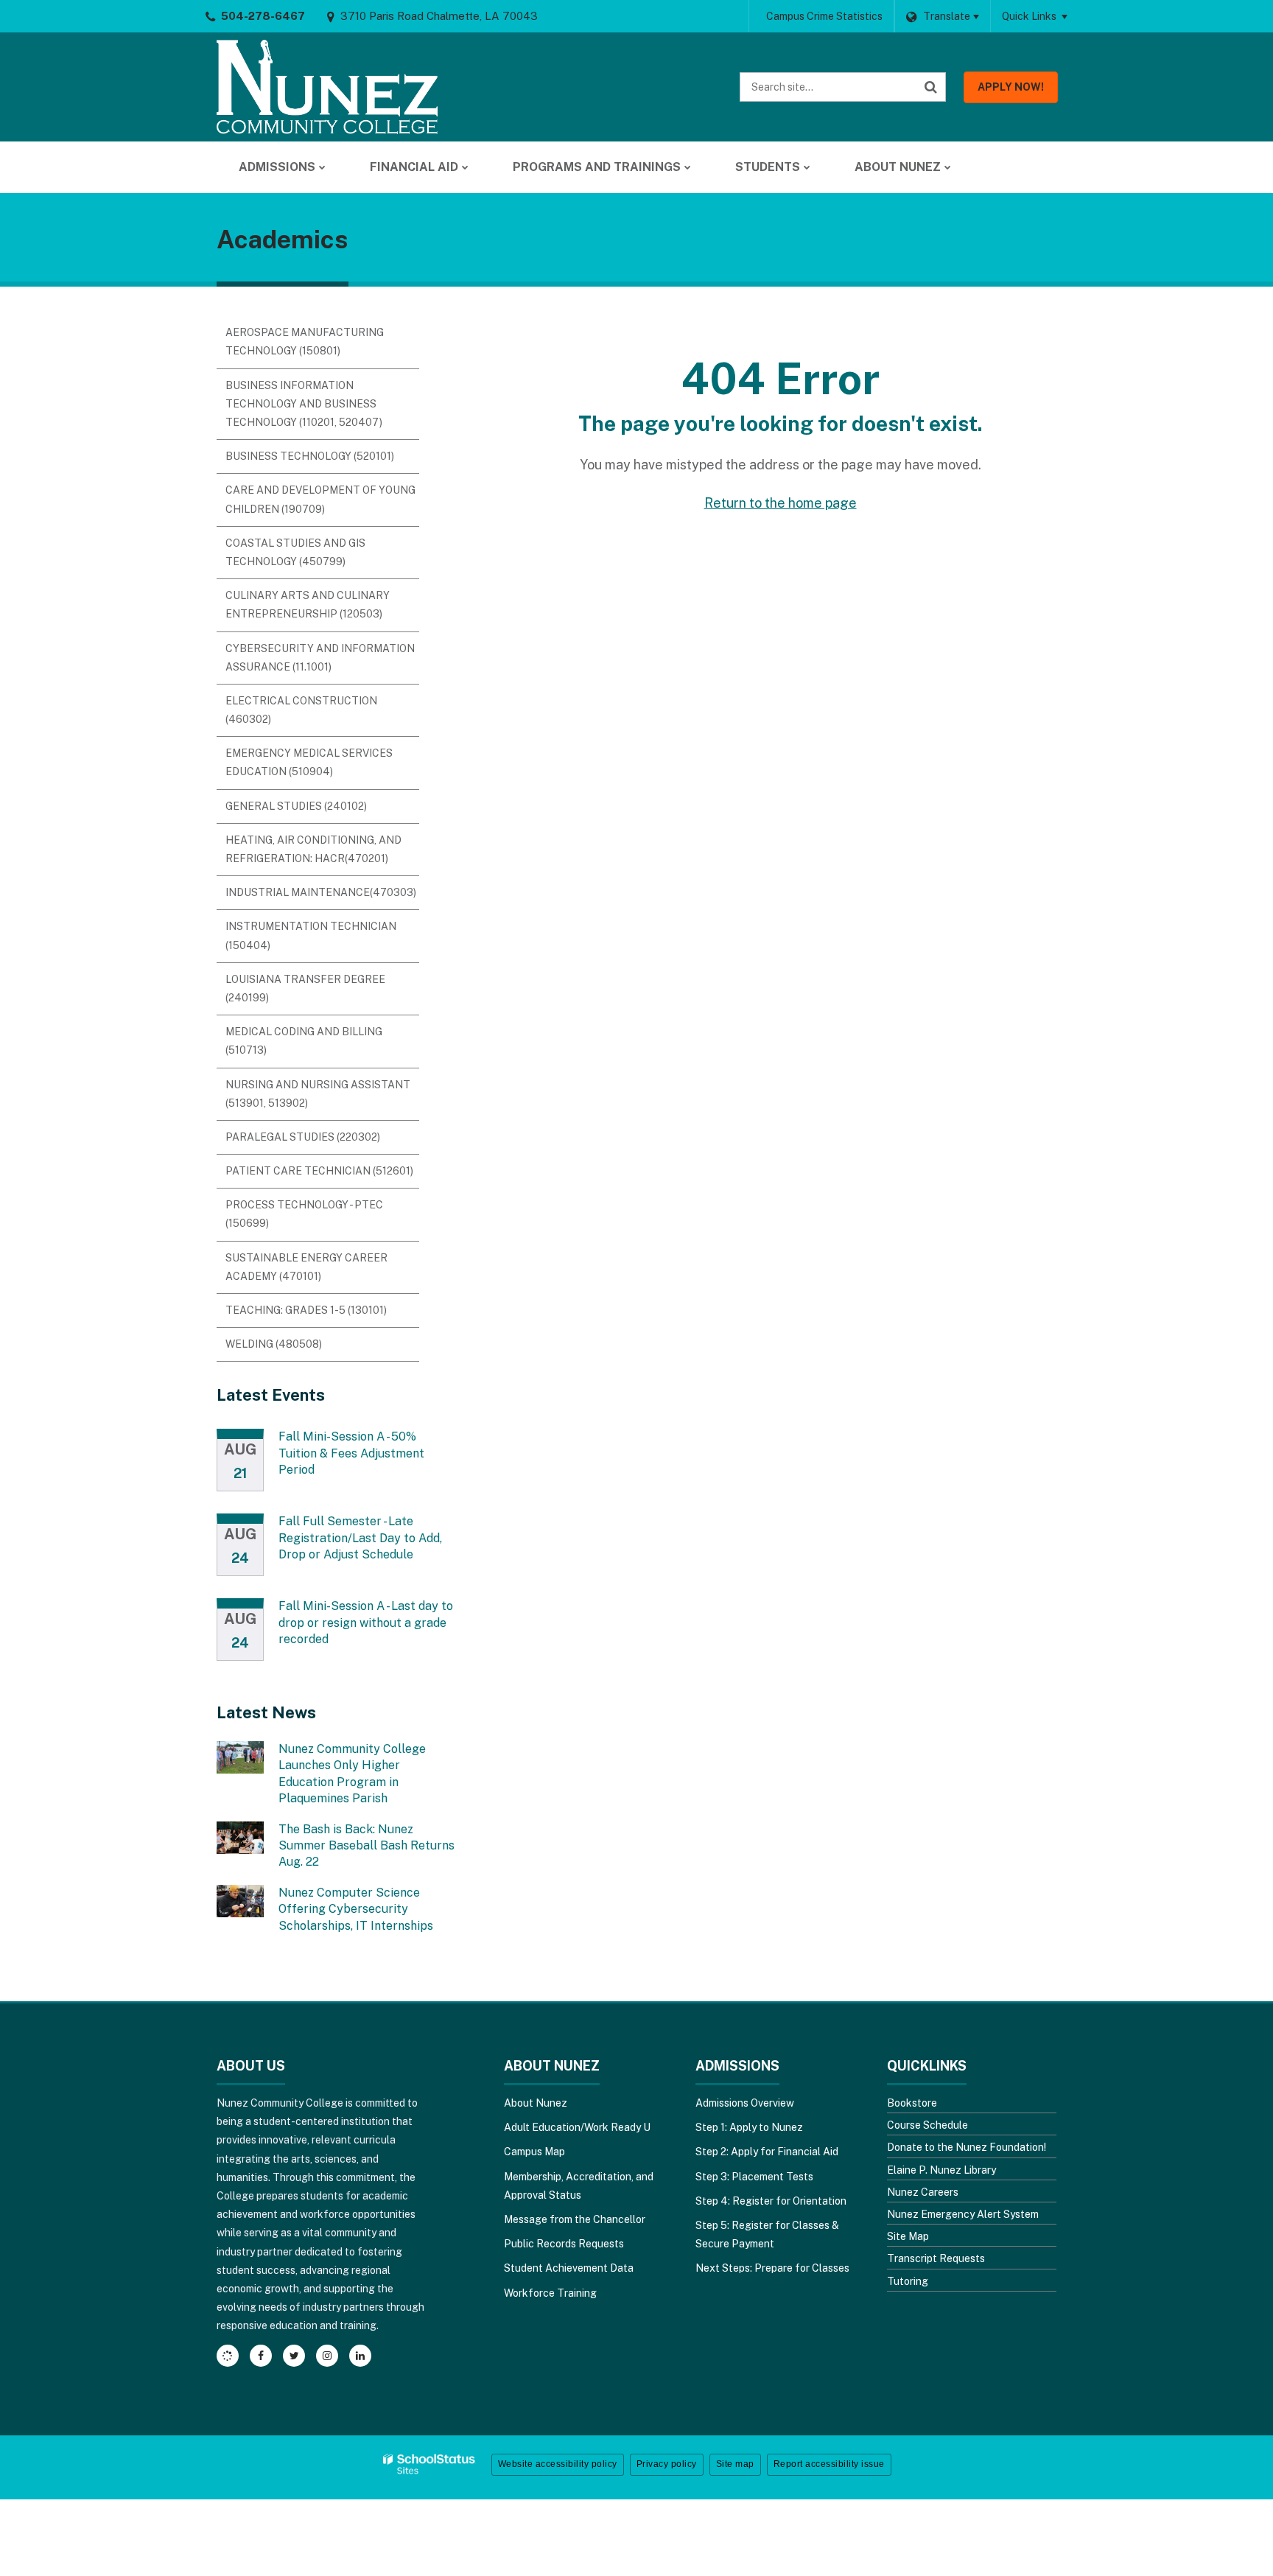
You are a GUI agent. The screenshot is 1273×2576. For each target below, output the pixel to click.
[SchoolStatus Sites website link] (429, 2464)
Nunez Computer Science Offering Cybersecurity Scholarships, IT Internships (356, 1909)
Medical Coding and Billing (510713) (304, 1041)
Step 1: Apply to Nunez (749, 2127)
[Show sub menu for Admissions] (322, 167)
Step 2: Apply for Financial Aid (767, 2152)
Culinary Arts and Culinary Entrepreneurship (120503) (308, 605)
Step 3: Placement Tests (754, 2177)
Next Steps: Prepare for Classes (772, 2268)
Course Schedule (927, 2125)
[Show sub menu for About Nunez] (948, 167)
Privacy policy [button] (667, 2464)
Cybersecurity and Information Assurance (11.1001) (320, 658)
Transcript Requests (936, 2258)
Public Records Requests (564, 2244)
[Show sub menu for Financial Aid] (465, 167)
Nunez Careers (923, 2192)
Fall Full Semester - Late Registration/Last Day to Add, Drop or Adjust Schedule (360, 1538)
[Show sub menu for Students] (807, 167)
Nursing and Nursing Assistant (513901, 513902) (318, 1094)
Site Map (908, 2236)
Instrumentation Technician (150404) (311, 935)
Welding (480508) (274, 1344)
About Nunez (536, 2103)
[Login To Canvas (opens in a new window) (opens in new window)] (228, 2356)
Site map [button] (735, 2464)
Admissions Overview (745, 2103)
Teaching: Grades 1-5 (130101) (306, 1310)
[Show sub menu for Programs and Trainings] (688, 167)
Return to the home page (781, 503)
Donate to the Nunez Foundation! (967, 2147)
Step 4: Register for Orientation (771, 2201)
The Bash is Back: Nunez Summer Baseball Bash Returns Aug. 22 (367, 1846)
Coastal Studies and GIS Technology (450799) (295, 552)
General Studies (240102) (296, 806)
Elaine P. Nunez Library (941, 2170)
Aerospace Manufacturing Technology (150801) (305, 342)
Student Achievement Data (569, 2268)
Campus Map (534, 2152)
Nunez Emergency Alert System (963, 2214)
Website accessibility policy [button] (558, 2464)
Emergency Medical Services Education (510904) (309, 762)
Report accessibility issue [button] (829, 2464)
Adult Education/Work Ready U (577, 2127)
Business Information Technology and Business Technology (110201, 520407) (304, 404)
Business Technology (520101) (310, 456)
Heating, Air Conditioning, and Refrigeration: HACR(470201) (313, 849)
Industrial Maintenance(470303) (321, 892)
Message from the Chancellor (575, 2219)
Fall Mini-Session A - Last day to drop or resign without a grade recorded (366, 1623)
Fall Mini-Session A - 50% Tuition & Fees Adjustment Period (351, 1453)
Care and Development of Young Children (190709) (320, 499)
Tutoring (908, 2281)
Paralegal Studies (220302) (303, 1137)
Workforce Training (550, 2293)
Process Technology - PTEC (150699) (304, 1214)
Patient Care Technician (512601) (319, 1171)
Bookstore (912, 2103)
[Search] (931, 87)
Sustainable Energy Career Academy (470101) (306, 1267)
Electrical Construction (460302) (301, 710)
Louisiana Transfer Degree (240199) (305, 988)
